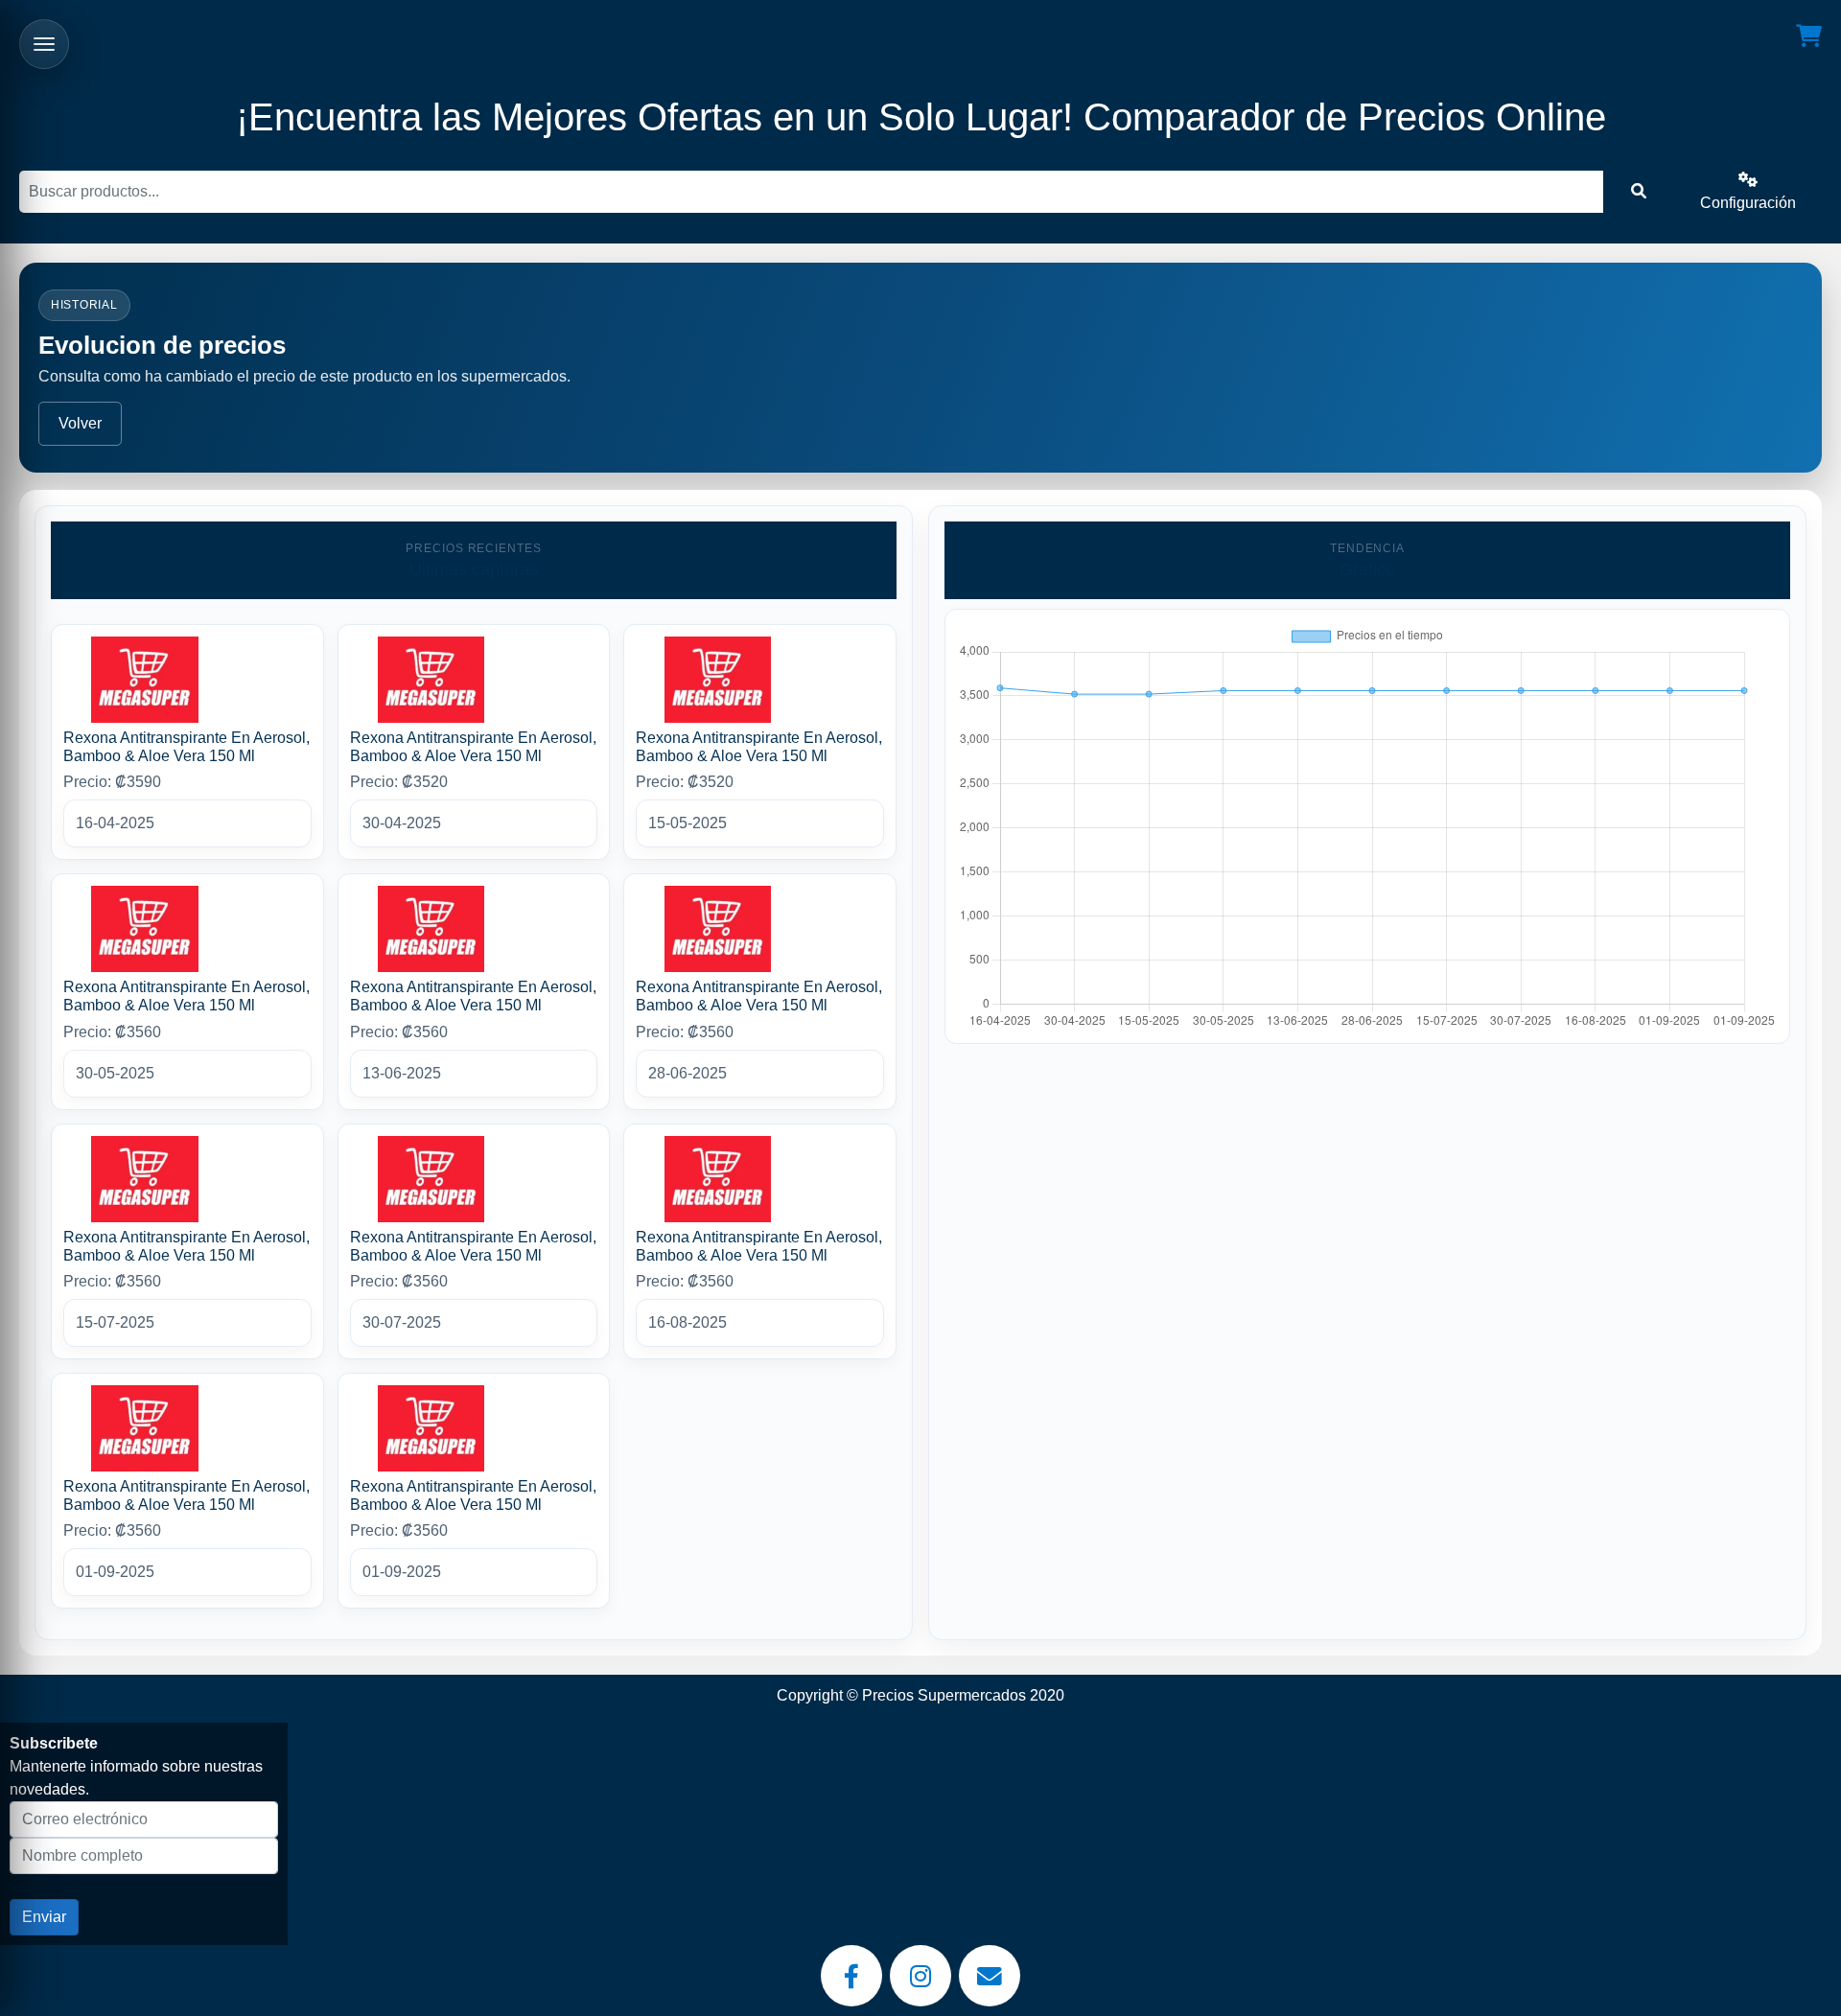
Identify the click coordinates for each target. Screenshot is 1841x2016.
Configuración (1748, 203)
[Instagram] (920, 1976)
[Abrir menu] (44, 44)
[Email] (990, 1976)
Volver (80, 423)
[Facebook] (851, 1976)
